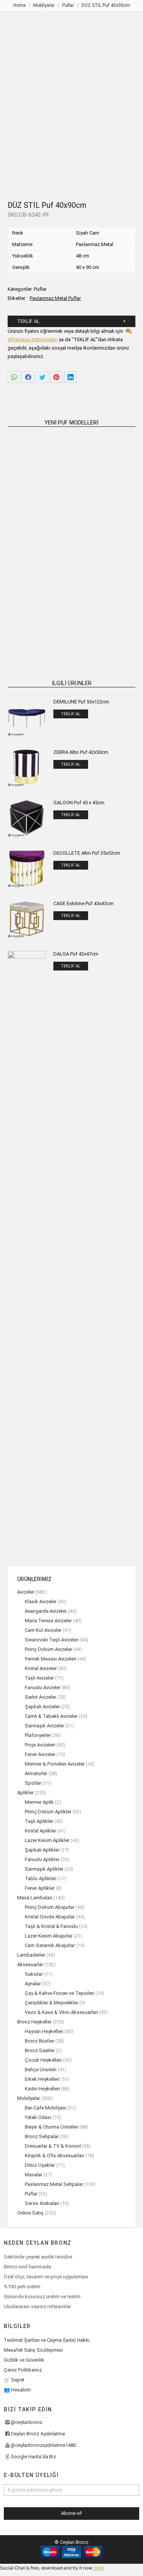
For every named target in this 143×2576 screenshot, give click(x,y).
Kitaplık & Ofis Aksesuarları (55, 2156)
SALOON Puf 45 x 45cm (79, 803)
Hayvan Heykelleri (44, 2031)
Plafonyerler (38, 1735)
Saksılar (34, 1974)
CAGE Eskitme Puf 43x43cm (84, 903)
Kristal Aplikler (40, 1831)
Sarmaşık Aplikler (44, 1869)
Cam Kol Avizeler (43, 1630)
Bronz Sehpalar (42, 2136)
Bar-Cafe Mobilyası (46, 2108)
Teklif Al (28, 321)
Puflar (40, 289)
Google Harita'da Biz (33, 2457)
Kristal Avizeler (41, 1668)
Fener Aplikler (40, 1888)
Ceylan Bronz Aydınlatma (38, 2434)
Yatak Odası (38, 2117)
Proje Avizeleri (40, 1745)
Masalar (34, 2175)
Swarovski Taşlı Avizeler (51, 1640)
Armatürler (36, 1773)
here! (99, 2568)
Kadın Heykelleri (42, 2089)
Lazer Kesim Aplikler (47, 1840)
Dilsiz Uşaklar (40, 2165)
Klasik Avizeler (41, 1601)
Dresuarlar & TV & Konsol (53, 2146)
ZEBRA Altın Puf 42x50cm (81, 752)
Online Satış (30, 2213)
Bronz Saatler (40, 2050)
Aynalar (33, 1984)
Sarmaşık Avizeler (44, 1726)
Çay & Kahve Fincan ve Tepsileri (59, 1993)
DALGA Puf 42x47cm (76, 954)
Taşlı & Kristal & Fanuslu (51, 1926)
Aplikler (25, 1793)
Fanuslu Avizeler (43, 1687)
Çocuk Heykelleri (43, 2060)
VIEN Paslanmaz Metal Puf (38, 620)
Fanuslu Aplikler (42, 1859)
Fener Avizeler (40, 1754)
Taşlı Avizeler (39, 1678)
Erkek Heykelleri (42, 2079)
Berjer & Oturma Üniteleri (51, 2127)
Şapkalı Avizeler (42, 1707)
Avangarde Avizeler (46, 1611)
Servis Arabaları (42, 2203)
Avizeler (26, 1592)
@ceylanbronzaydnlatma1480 (43, 2445)
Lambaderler (31, 1955)
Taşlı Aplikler (39, 1821)
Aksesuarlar (30, 1964)
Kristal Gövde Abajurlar (50, 1917)
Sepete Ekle (38, 526)
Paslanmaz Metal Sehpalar (54, 2184)
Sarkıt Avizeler (40, 1697)
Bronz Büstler (39, 2041)
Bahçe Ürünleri (41, 2070)
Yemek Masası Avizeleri (51, 1659)
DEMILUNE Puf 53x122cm (81, 702)
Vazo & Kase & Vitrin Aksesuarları (61, 2012)
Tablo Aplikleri (41, 1879)
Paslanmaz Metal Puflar (55, 298)
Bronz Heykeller (34, 2022)
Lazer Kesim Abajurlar (49, 1936)
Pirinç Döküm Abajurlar (50, 1907)
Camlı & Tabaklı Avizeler (51, 1716)
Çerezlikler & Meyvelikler (51, 2003)
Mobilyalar (29, 2098)
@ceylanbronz (27, 2422)
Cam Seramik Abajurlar (50, 1945)
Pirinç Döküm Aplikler (48, 1812)
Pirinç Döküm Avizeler (48, 1649)
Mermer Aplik (39, 1802)
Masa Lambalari (35, 1898)
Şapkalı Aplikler (42, 1850)
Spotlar (33, 1783)
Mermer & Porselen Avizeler (55, 1764)
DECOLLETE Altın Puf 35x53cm (87, 853)
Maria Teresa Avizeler (48, 1621)
